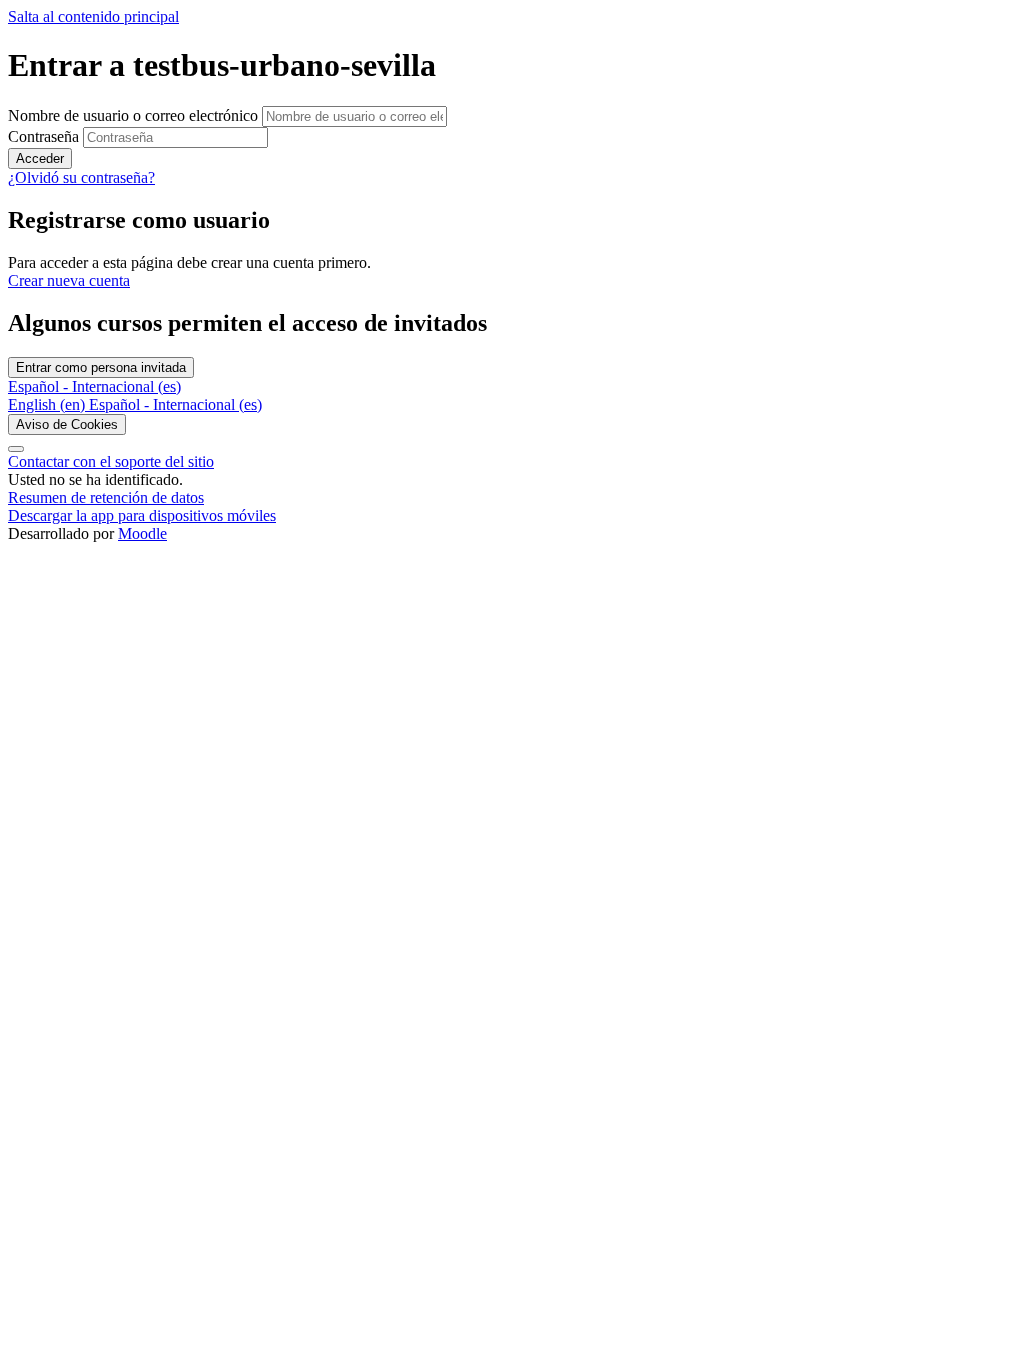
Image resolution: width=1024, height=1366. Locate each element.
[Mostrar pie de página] (16, 449)
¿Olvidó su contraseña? (81, 177)
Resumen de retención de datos (106, 497)
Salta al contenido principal (93, 16)
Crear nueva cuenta (69, 280)
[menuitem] (48, 404)
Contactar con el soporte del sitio (111, 461)
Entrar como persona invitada (101, 367)
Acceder (40, 158)
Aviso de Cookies (67, 424)
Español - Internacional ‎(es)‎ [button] (94, 386)
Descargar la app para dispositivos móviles (142, 515)
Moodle (142, 533)
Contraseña (43, 136)
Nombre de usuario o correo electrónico (135, 115)
